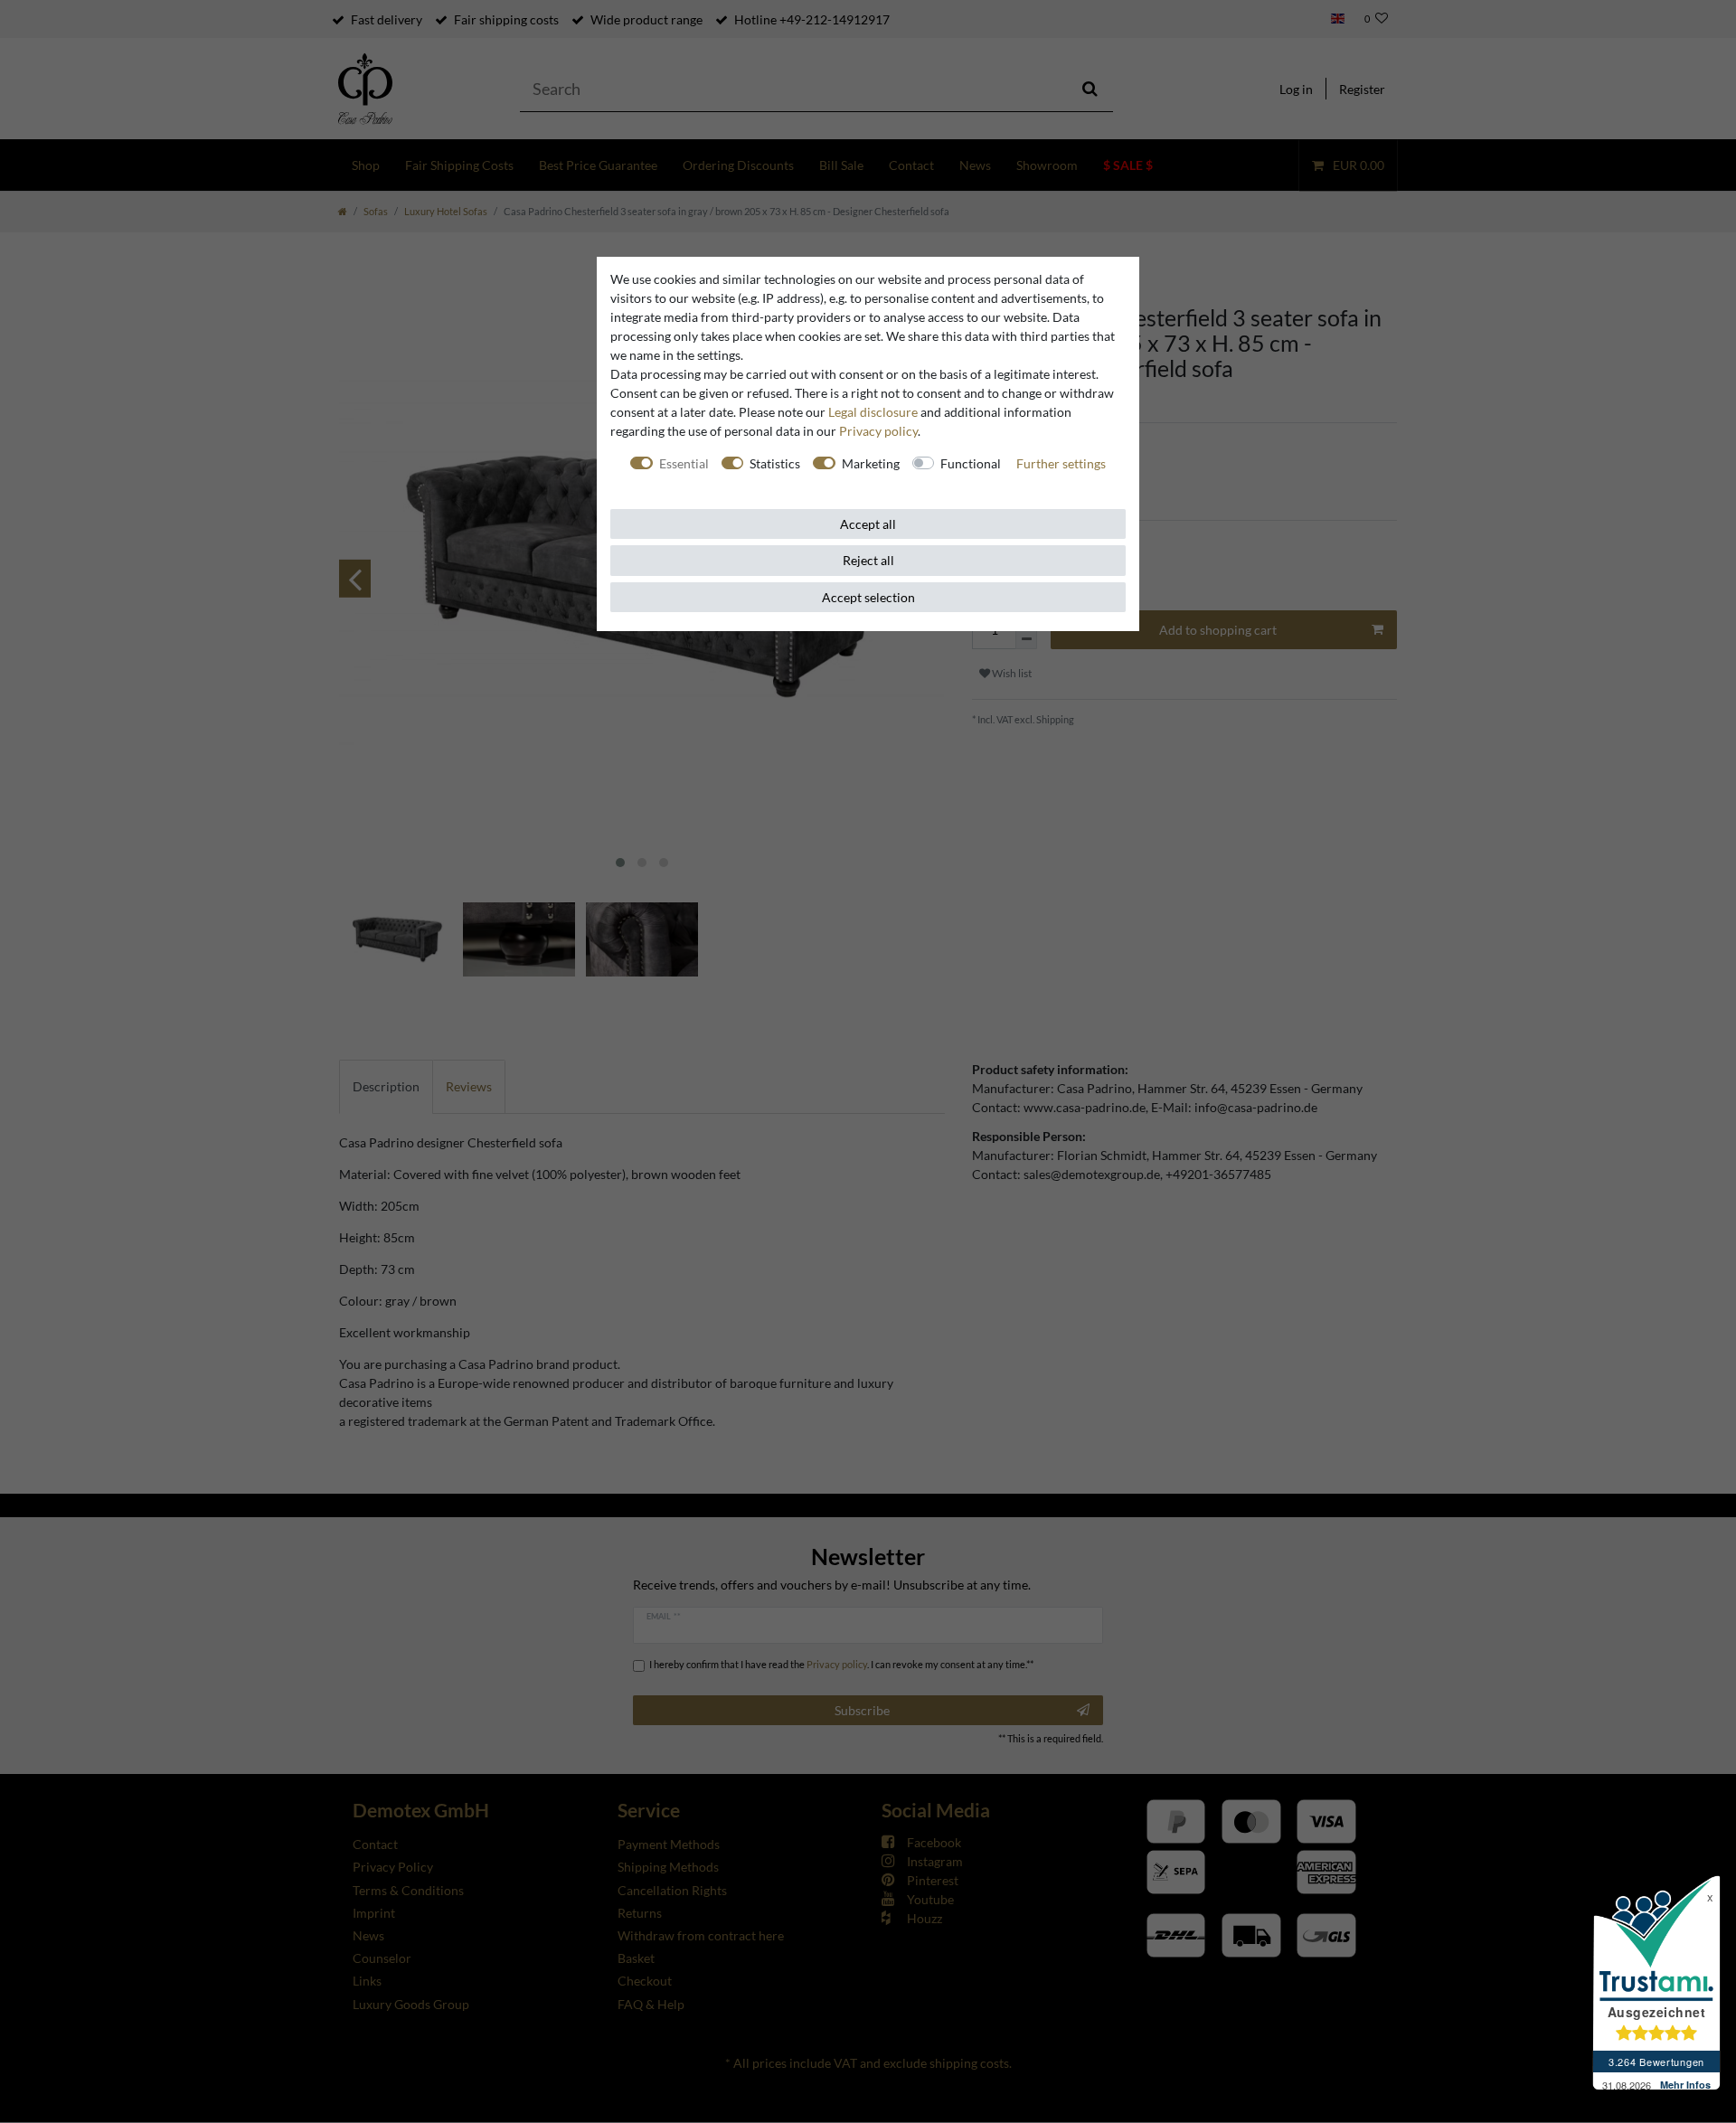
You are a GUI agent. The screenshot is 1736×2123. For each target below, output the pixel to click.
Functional (971, 463)
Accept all (868, 524)
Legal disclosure (873, 412)
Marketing (871, 463)
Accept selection (868, 597)
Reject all (868, 560)
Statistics (775, 463)
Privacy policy (878, 431)
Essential (684, 463)
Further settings (1061, 463)
